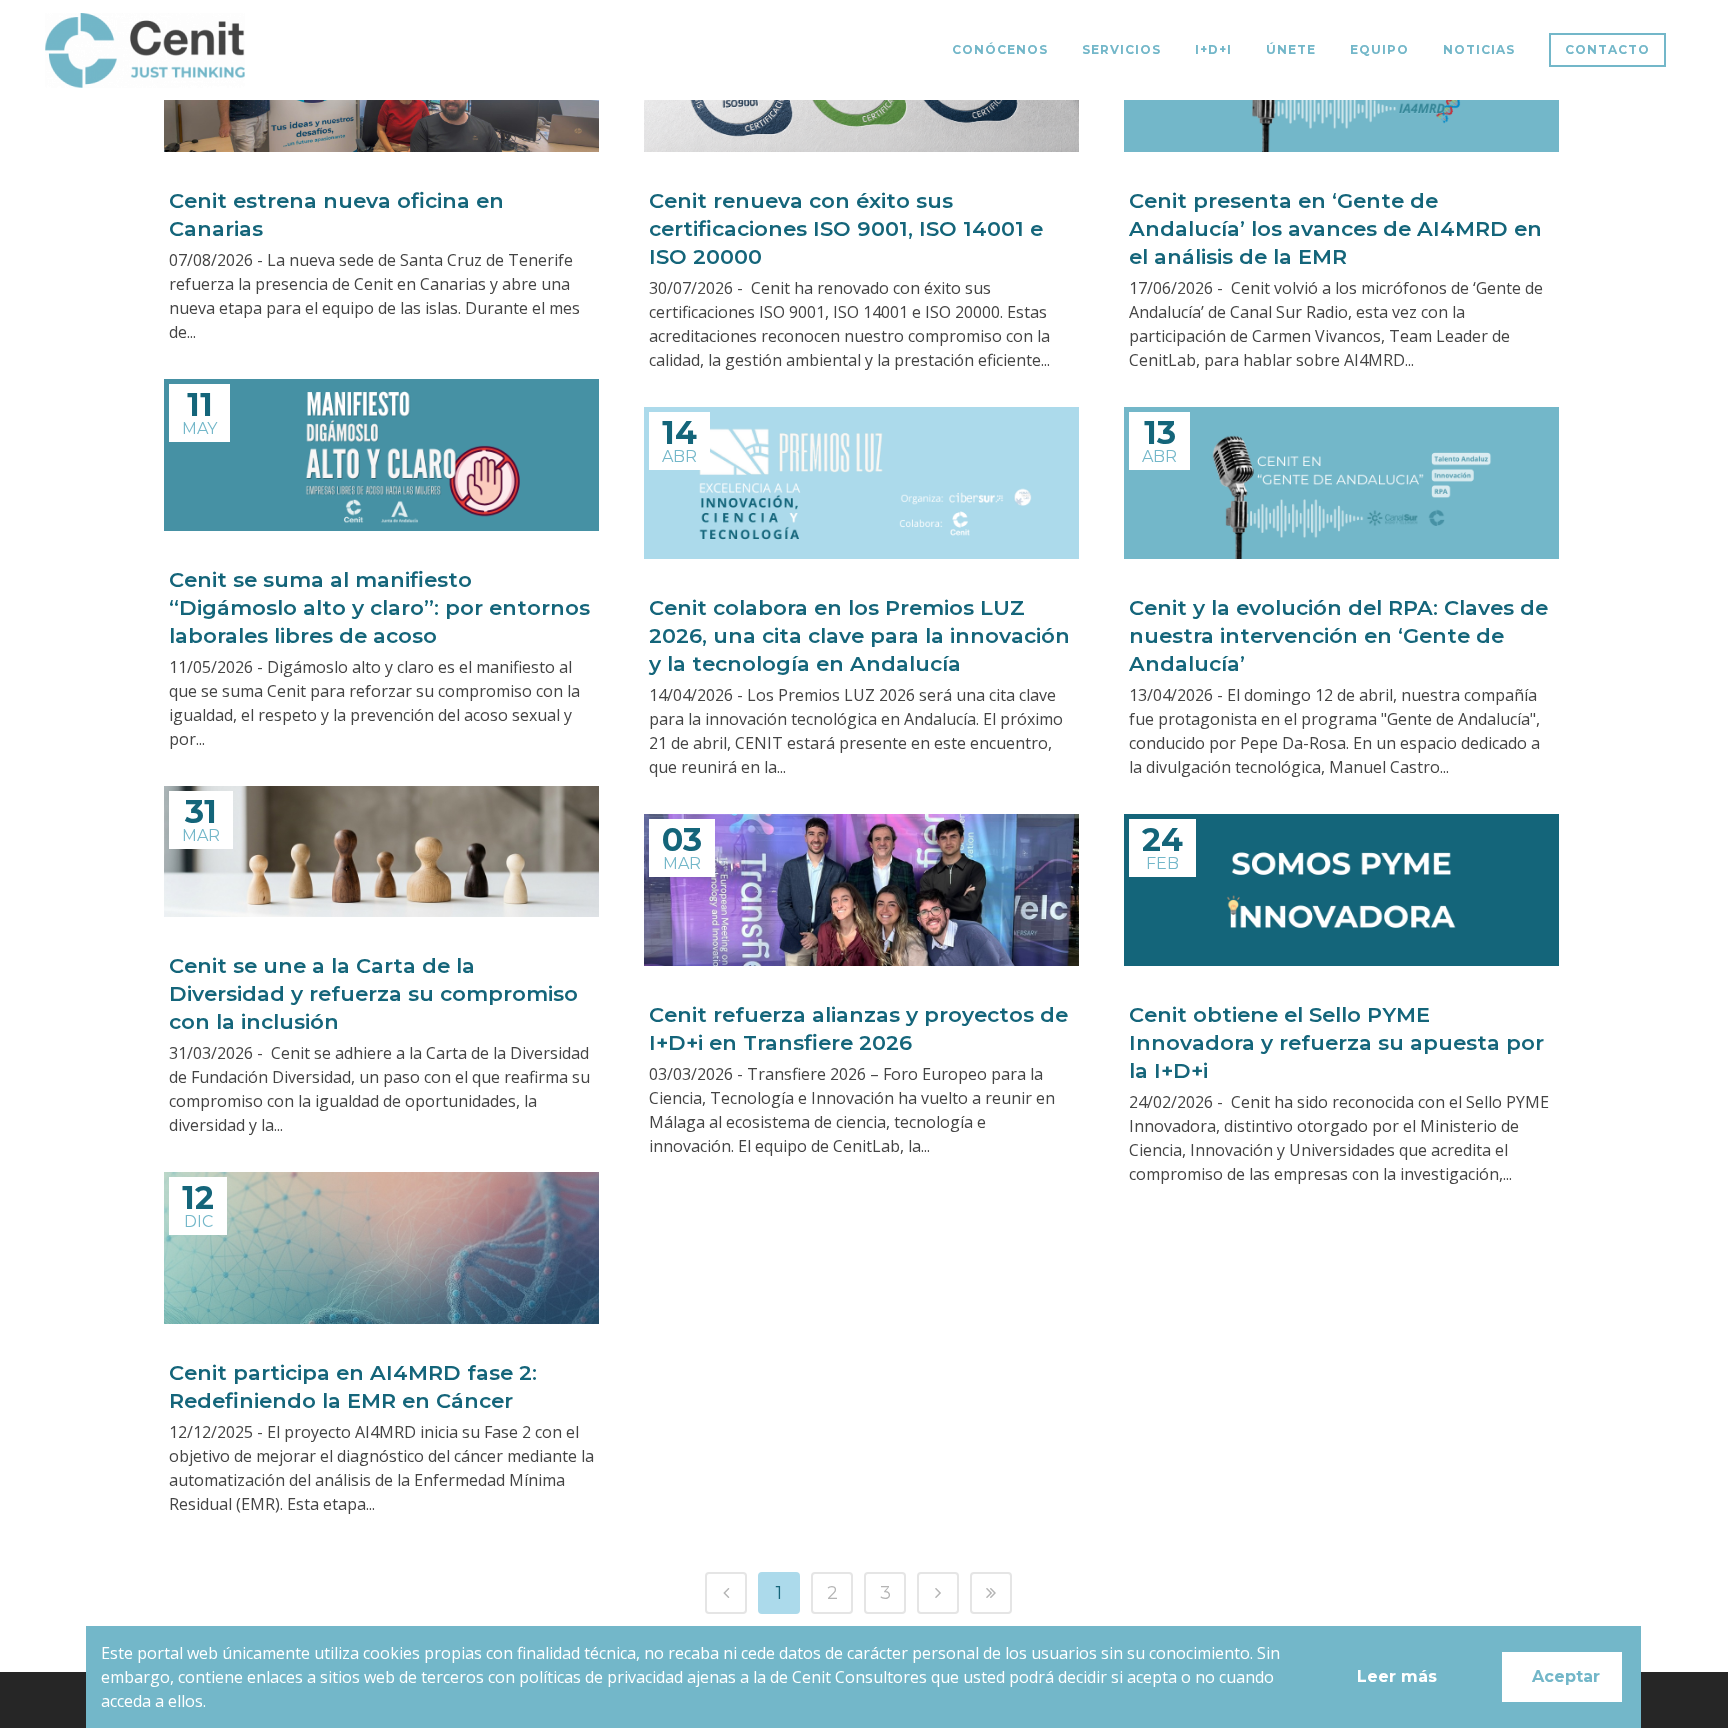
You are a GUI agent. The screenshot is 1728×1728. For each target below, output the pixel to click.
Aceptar (1567, 1676)
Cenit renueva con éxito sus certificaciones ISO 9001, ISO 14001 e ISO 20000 (846, 228)
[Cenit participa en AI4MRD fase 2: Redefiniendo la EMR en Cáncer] (381, 1248)
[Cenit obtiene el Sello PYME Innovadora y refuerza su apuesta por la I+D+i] (1341, 890)
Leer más (1398, 1676)
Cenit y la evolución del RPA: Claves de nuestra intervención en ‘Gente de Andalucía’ (1338, 635)
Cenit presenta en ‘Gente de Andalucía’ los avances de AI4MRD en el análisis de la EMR (1335, 228)
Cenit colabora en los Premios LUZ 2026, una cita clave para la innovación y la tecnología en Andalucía (859, 635)
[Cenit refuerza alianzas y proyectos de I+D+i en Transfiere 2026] (861, 890)
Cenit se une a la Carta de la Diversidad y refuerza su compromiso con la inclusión (373, 993)
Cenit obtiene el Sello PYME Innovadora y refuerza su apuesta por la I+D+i (1336, 1042)
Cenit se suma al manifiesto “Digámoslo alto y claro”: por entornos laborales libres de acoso (379, 607)
